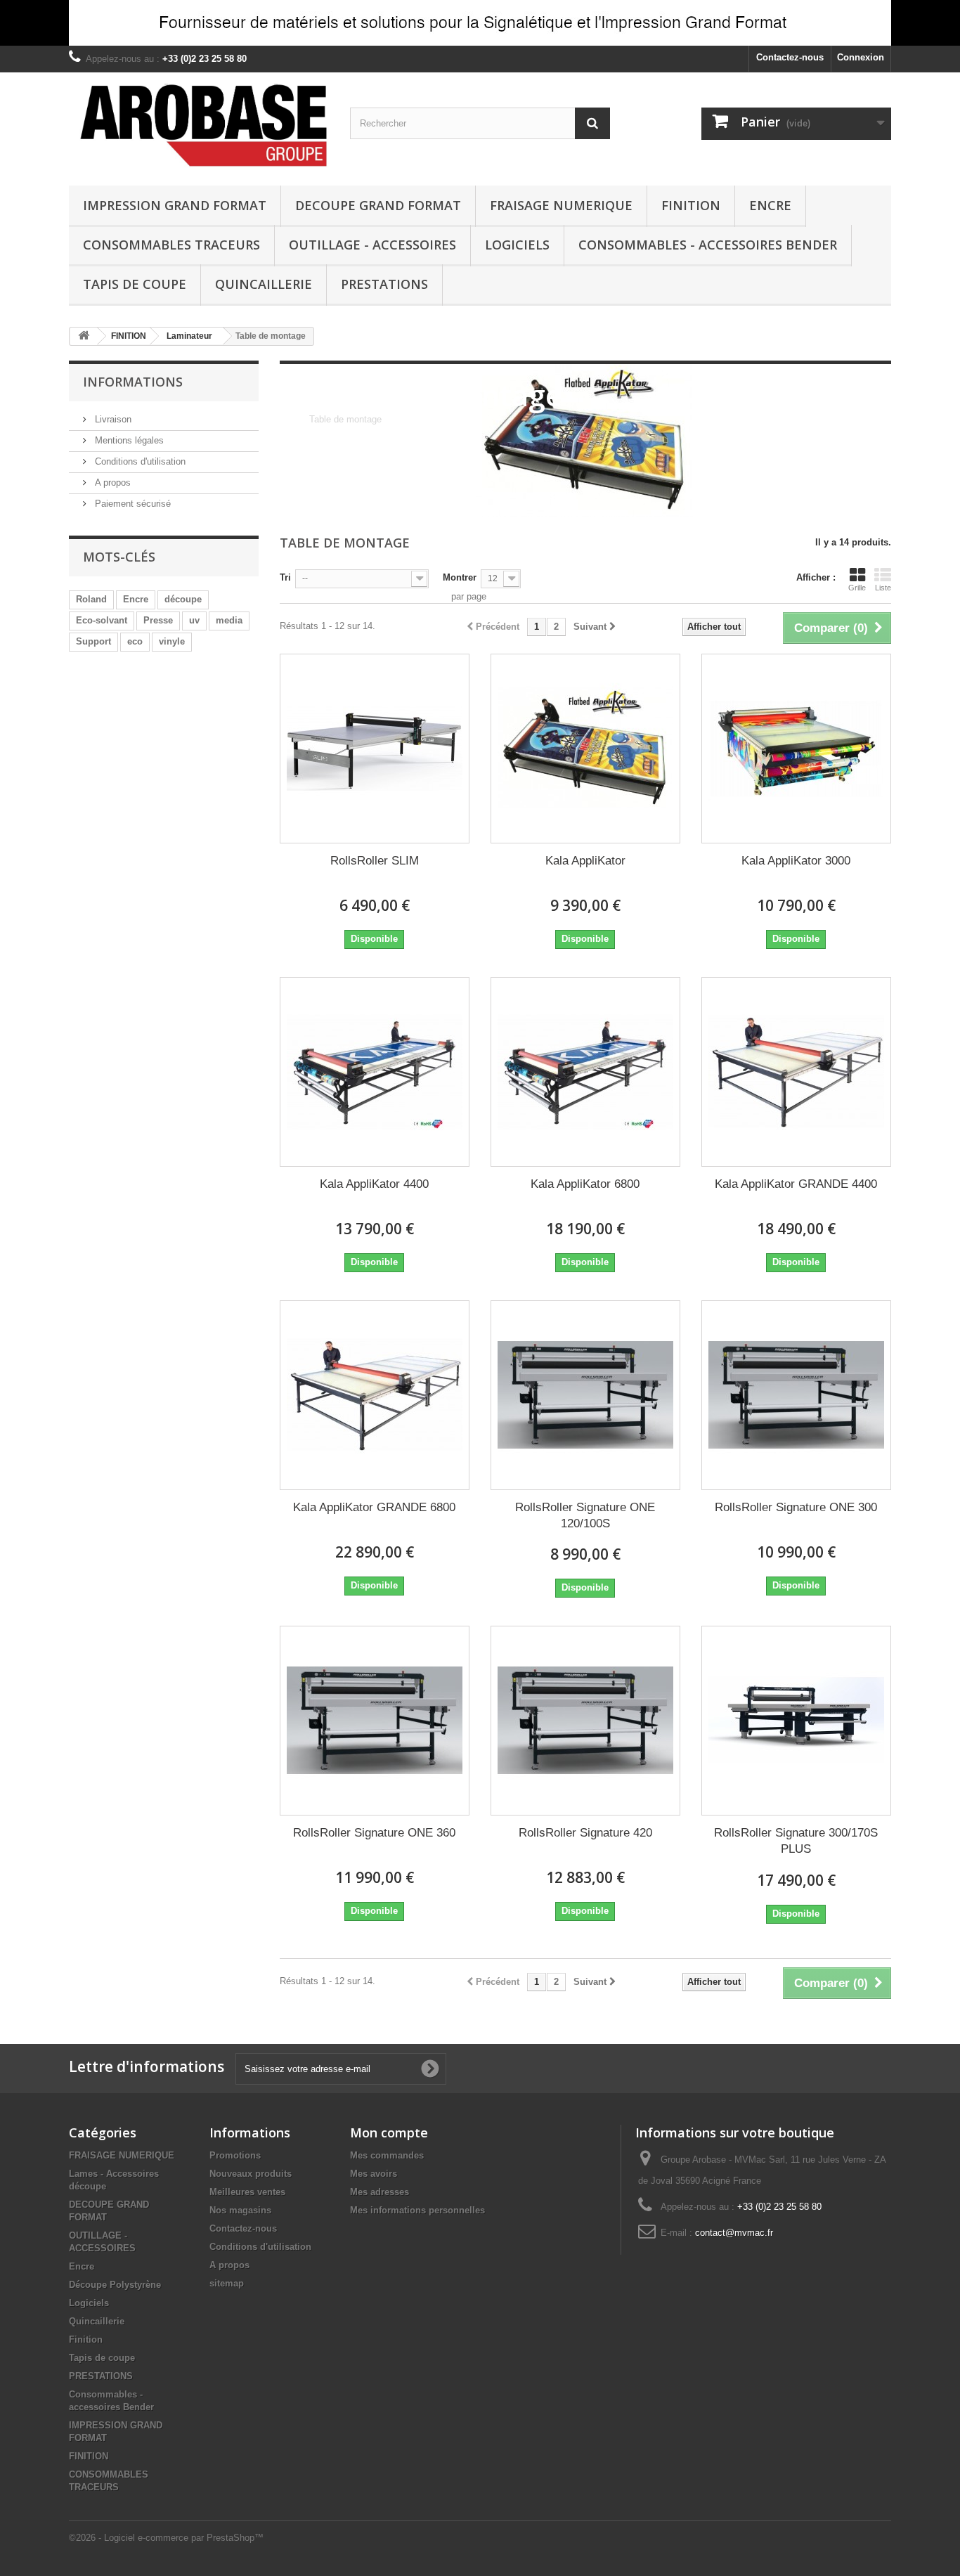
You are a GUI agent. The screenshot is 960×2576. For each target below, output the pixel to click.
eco (135, 641)
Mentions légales (128, 440)
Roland (91, 599)
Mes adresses (380, 2192)
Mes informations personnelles (417, 2210)
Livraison (112, 419)
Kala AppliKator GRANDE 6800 (374, 1507)
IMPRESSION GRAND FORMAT (175, 205)
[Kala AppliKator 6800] (585, 1072)
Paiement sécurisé (131, 504)
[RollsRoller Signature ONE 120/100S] (585, 1395)
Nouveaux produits (251, 2174)
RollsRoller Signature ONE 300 (796, 1507)
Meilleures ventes (247, 2192)
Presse (158, 620)
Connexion (861, 57)
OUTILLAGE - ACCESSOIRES (372, 245)
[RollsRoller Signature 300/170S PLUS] (796, 1721)
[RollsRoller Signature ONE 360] (375, 1721)
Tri (285, 577)
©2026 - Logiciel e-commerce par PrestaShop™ (166, 2538)
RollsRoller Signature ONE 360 (374, 1833)
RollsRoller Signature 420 (585, 1833)
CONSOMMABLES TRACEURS (171, 245)
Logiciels (517, 245)
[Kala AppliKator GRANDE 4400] (796, 1072)
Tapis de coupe (135, 284)
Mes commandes (387, 2155)
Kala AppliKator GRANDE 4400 (796, 1184)
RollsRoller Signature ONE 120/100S (585, 1515)
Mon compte (389, 2132)
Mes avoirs (374, 2174)
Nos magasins (240, 2210)
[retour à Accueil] (84, 336)
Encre (770, 205)
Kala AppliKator (585, 861)
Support (93, 641)
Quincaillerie (264, 284)
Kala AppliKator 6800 (585, 1184)
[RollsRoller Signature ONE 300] (796, 1395)
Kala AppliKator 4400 (374, 1184)
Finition (86, 2339)
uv (194, 620)
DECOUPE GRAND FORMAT (378, 205)
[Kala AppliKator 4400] (375, 1072)
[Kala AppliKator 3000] (796, 749)
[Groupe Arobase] (199, 125)
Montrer (460, 577)
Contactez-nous (790, 57)
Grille (857, 588)
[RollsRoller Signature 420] (585, 1721)
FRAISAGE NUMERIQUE (561, 205)
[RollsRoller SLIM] (375, 749)
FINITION (691, 205)
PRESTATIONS (384, 284)
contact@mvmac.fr (734, 2233)
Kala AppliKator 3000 (796, 861)
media (229, 620)
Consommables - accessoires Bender (708, 245)
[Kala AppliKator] (585, 749)
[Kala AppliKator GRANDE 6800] (375, 1395)
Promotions (235, 2155)
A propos (111, 483)
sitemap (227, 2283)
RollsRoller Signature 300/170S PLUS (796, 1841)
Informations (133, 382)
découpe (183, 599)
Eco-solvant (102, 620)
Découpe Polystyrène (115, 2285)
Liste (883, 588)
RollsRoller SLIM (375, 861)
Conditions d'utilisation (139, 461)
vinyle (172, 641)
